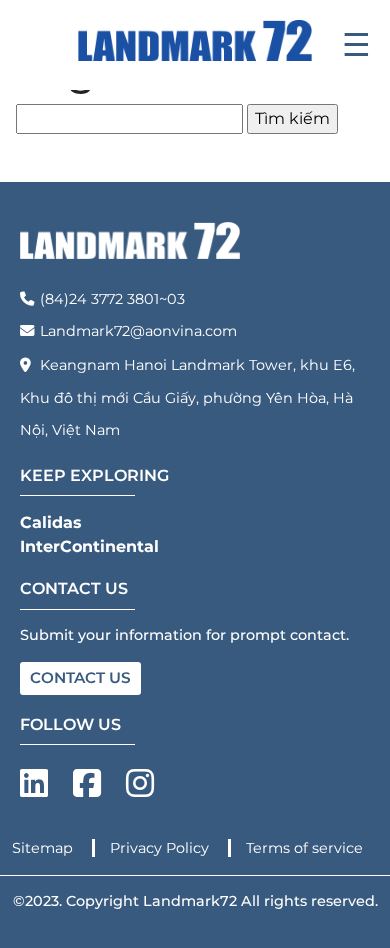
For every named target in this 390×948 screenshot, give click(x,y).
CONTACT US (80, 677)
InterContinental (89, 546)
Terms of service (304, 848)
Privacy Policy (161, 848)
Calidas (51, 522)
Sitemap (44, 848)
